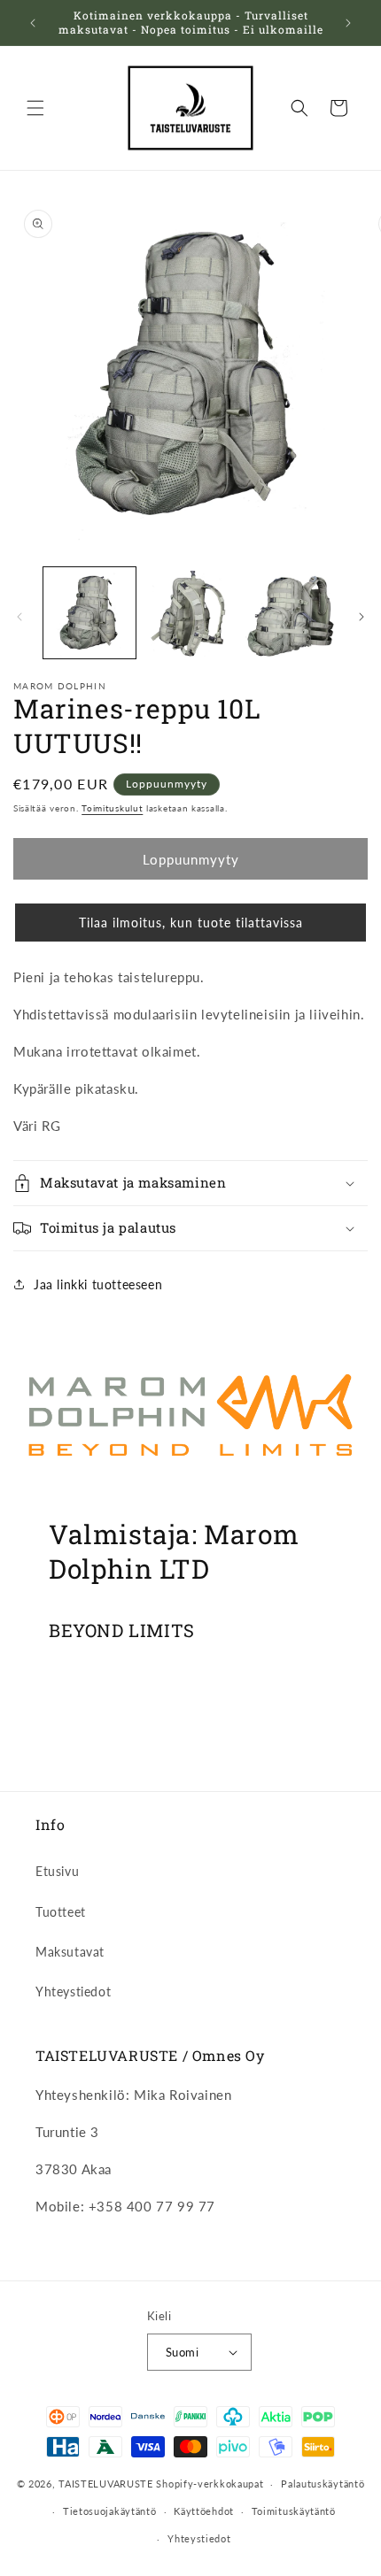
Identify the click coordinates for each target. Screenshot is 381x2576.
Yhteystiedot (73, 1992)
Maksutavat (70, 1952)
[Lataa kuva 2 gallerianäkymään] (190, 613)
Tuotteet (61, 1912)
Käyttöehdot (204, 2511)
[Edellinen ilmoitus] (33, 23)
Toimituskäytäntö (294, 2511)
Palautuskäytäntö (323, 2484)
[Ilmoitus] (348, 23)
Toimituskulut (112, 808)
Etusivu (57, 1871)
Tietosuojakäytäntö (110, 2511)
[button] (35, 108)
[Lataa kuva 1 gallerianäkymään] (89, 613)
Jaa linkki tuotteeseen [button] (98, 1284)
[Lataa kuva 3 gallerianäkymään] (291, 613)
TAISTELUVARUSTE (106, 2484)
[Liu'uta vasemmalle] (19, 617)
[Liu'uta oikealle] (362, 617)
